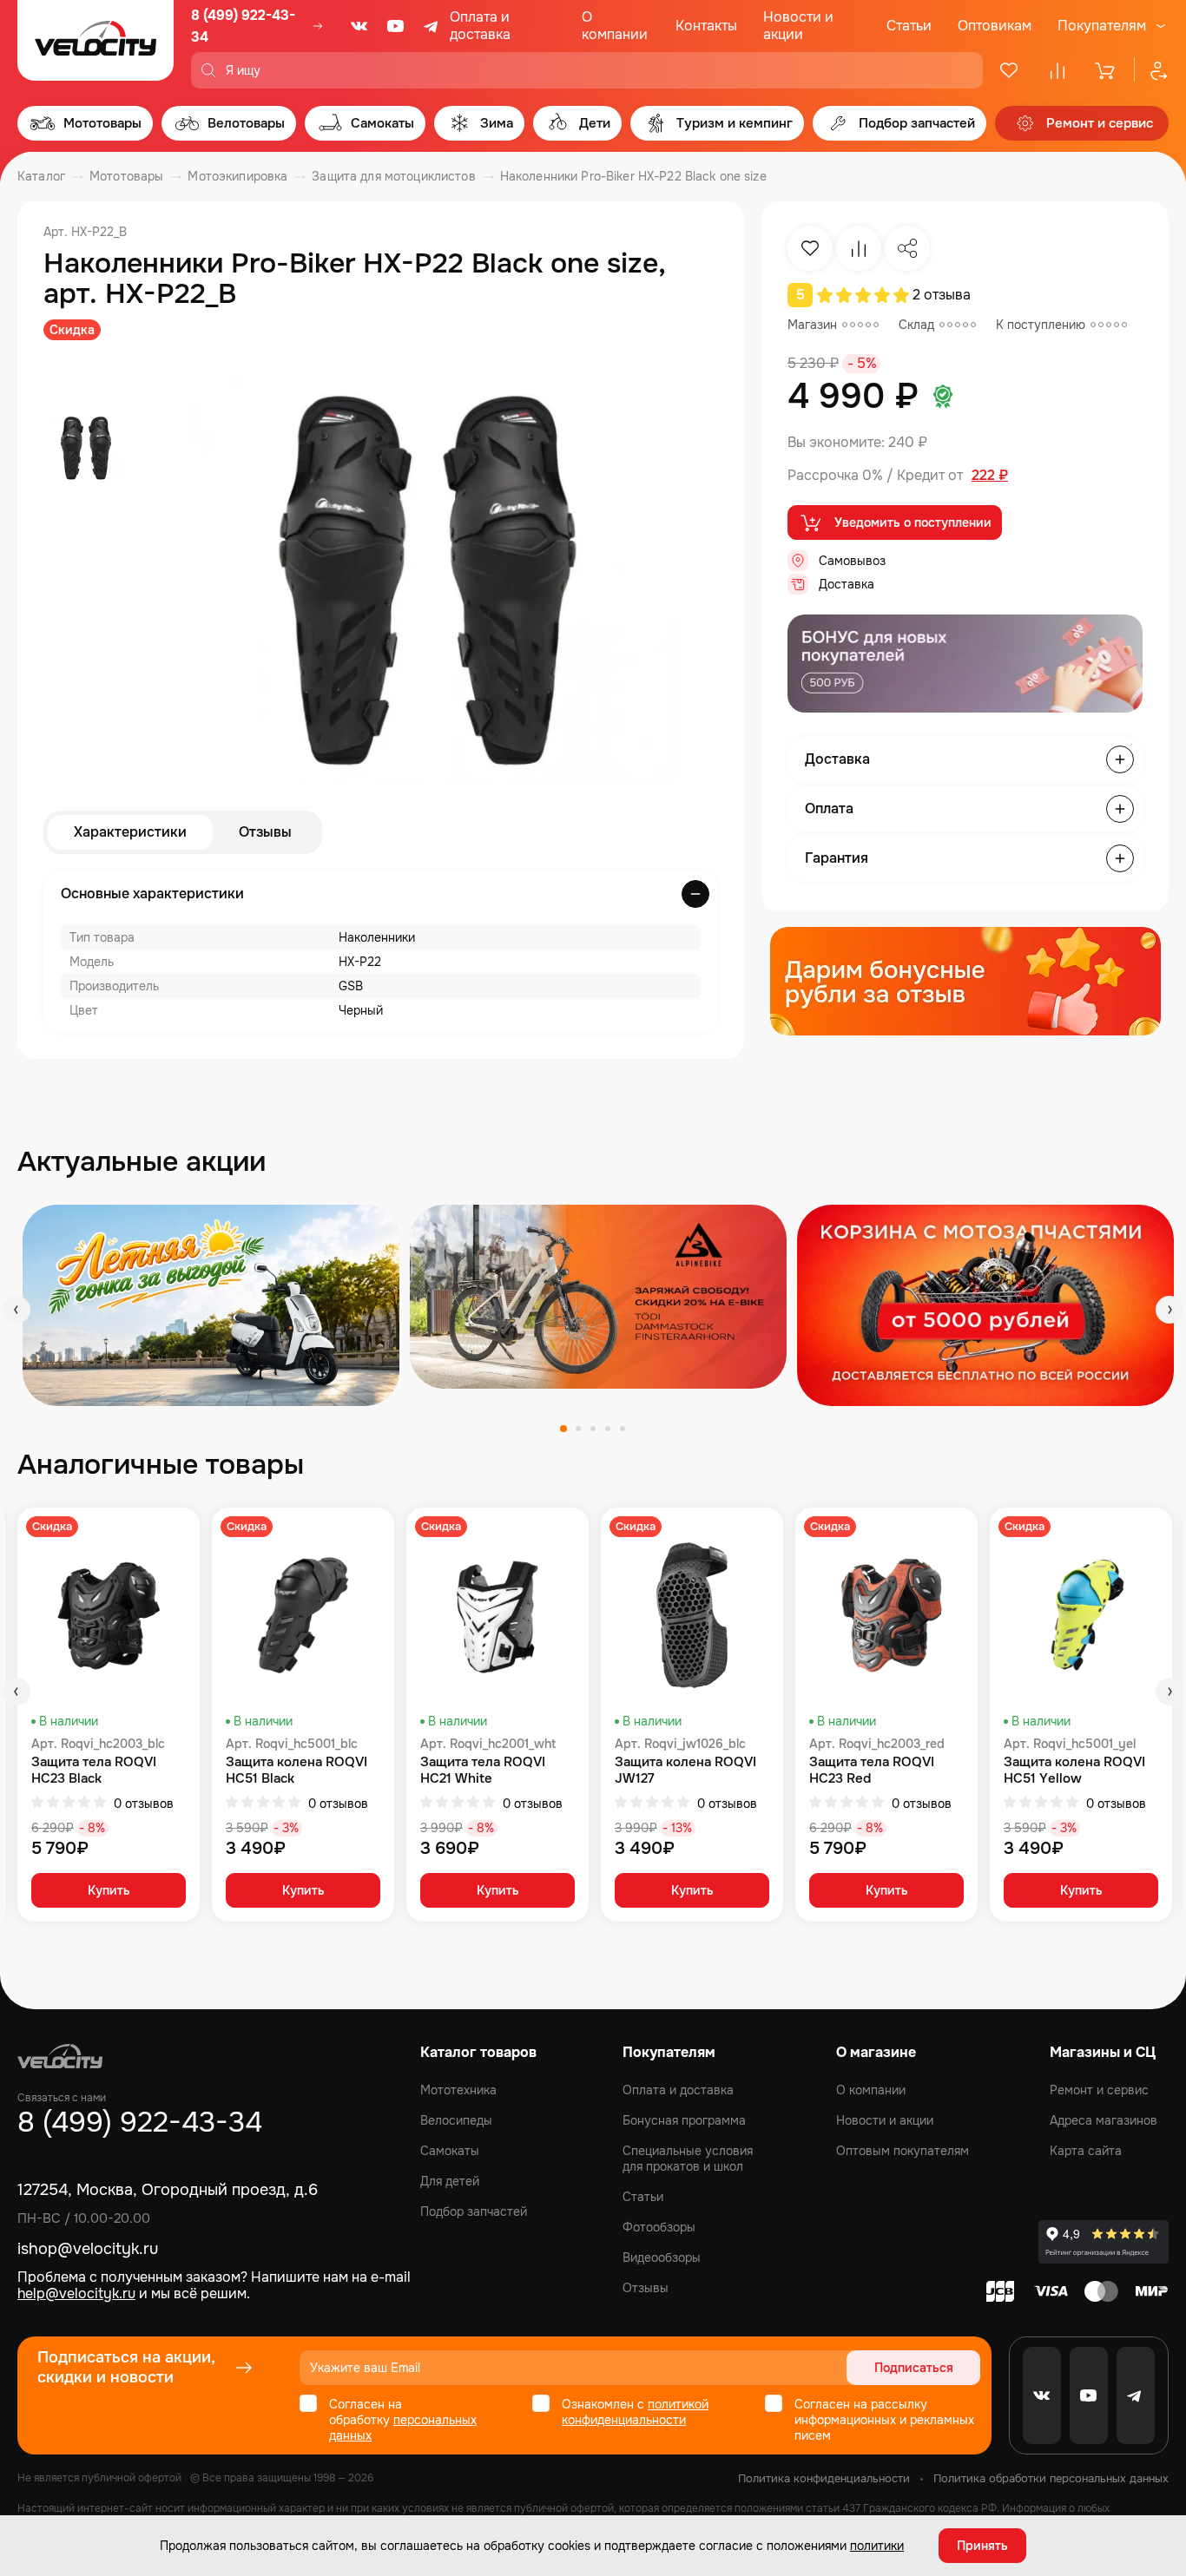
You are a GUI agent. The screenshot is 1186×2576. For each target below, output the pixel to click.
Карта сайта (1086, 2151)
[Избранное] (1009, 70)
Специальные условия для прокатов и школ (688, 2159)
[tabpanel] (211, 1305)
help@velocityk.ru (76, 2293)
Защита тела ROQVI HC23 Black (94, 1771)
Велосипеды (456, 2120)
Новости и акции (798, 26)
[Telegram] (432, 26)
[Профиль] (1151, 70)
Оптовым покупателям (903, 2151)
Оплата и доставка (480, 26)
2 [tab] (578, 1429)
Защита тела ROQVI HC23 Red (872, 1771)
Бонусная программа (684, 2120)
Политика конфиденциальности (824, 2478)
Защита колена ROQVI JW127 (685, 1771)
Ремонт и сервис (1099, 2090)
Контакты (706, 26)
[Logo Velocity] (96, 44)
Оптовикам (995, 26)
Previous (16, 1310)
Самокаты (450, 2151)
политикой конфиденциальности (635, 2412)
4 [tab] (608, 1429)
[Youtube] (396, 26)
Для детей (450, 2181)
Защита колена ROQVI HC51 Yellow (1074, 1771)
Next (1170, 1310)
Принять (982, 2546)
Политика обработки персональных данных (1051, 2478)
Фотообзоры (659, 2227)
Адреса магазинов (1104, 2120)
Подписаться (914, 2368)
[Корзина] (1106, 70)
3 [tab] (593, 1429)
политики (877, 2546)
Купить (109, 1890)
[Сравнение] (1058, 70)
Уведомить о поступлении (913, 522)
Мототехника (458, 2090)
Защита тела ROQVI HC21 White (483, 1771)
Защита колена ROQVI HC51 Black (296, 1771)
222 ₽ (990, 476)
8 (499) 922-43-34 (243, 26)
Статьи (909, 26)
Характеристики (130, 832)
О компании (615, 26)
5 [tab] (623, 1429)
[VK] (359, 26)
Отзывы (265, 832)
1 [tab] (563, 1429)
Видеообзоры (662, 2257)
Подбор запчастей (474, 2211)
